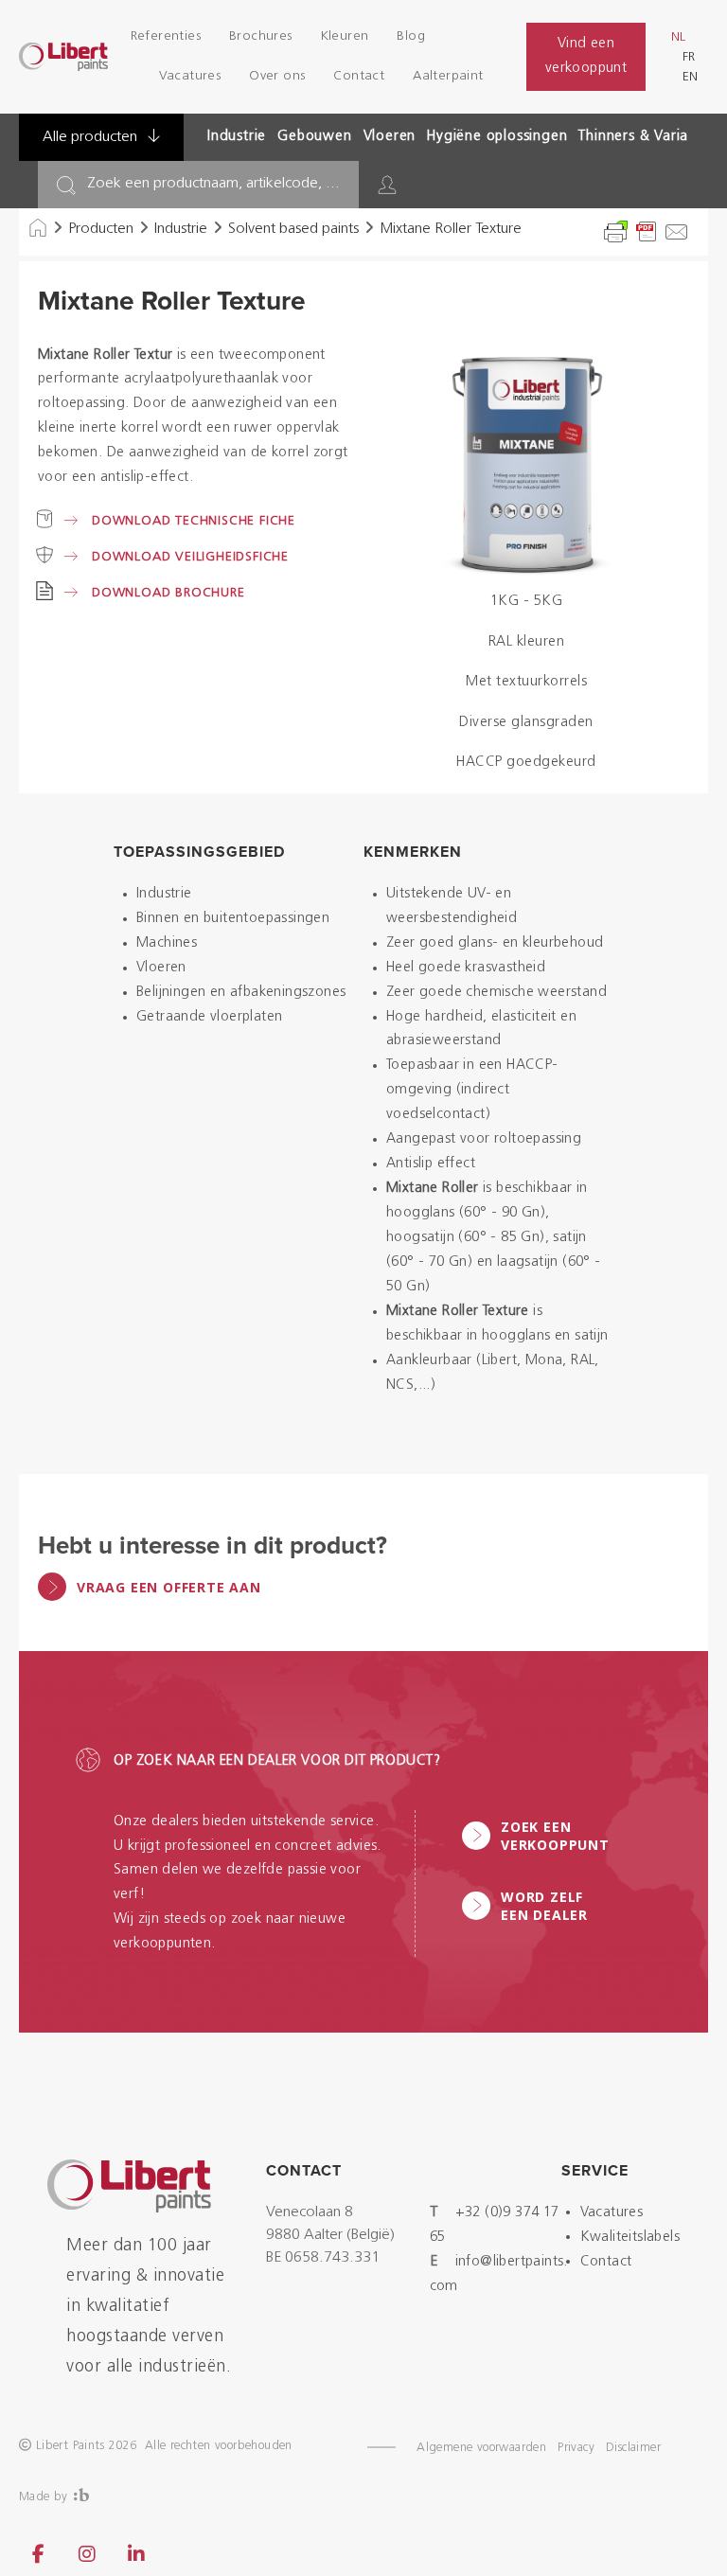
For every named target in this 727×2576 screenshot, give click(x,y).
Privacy (576, 2448)
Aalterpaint (448, 76)
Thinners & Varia (633, 137)
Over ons (277, 76)
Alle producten (92, 137)
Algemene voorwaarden (481, 2448)
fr (689, 57)
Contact (359, 76)
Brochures (261, 36)
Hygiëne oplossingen (497, 137)
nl (678, 37)
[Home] (38, 229)
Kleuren (345, 36)
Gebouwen (314, 137)
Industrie (237, 137)
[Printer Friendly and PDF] (647, 232)
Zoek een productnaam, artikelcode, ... (213, 184)
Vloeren (390, 137)
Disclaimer (633, 2448)
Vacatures (190, 76)
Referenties (166, 36)
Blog (411, 36)
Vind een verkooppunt (586, 56)
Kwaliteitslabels (630, 2238)
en (690, 77)
